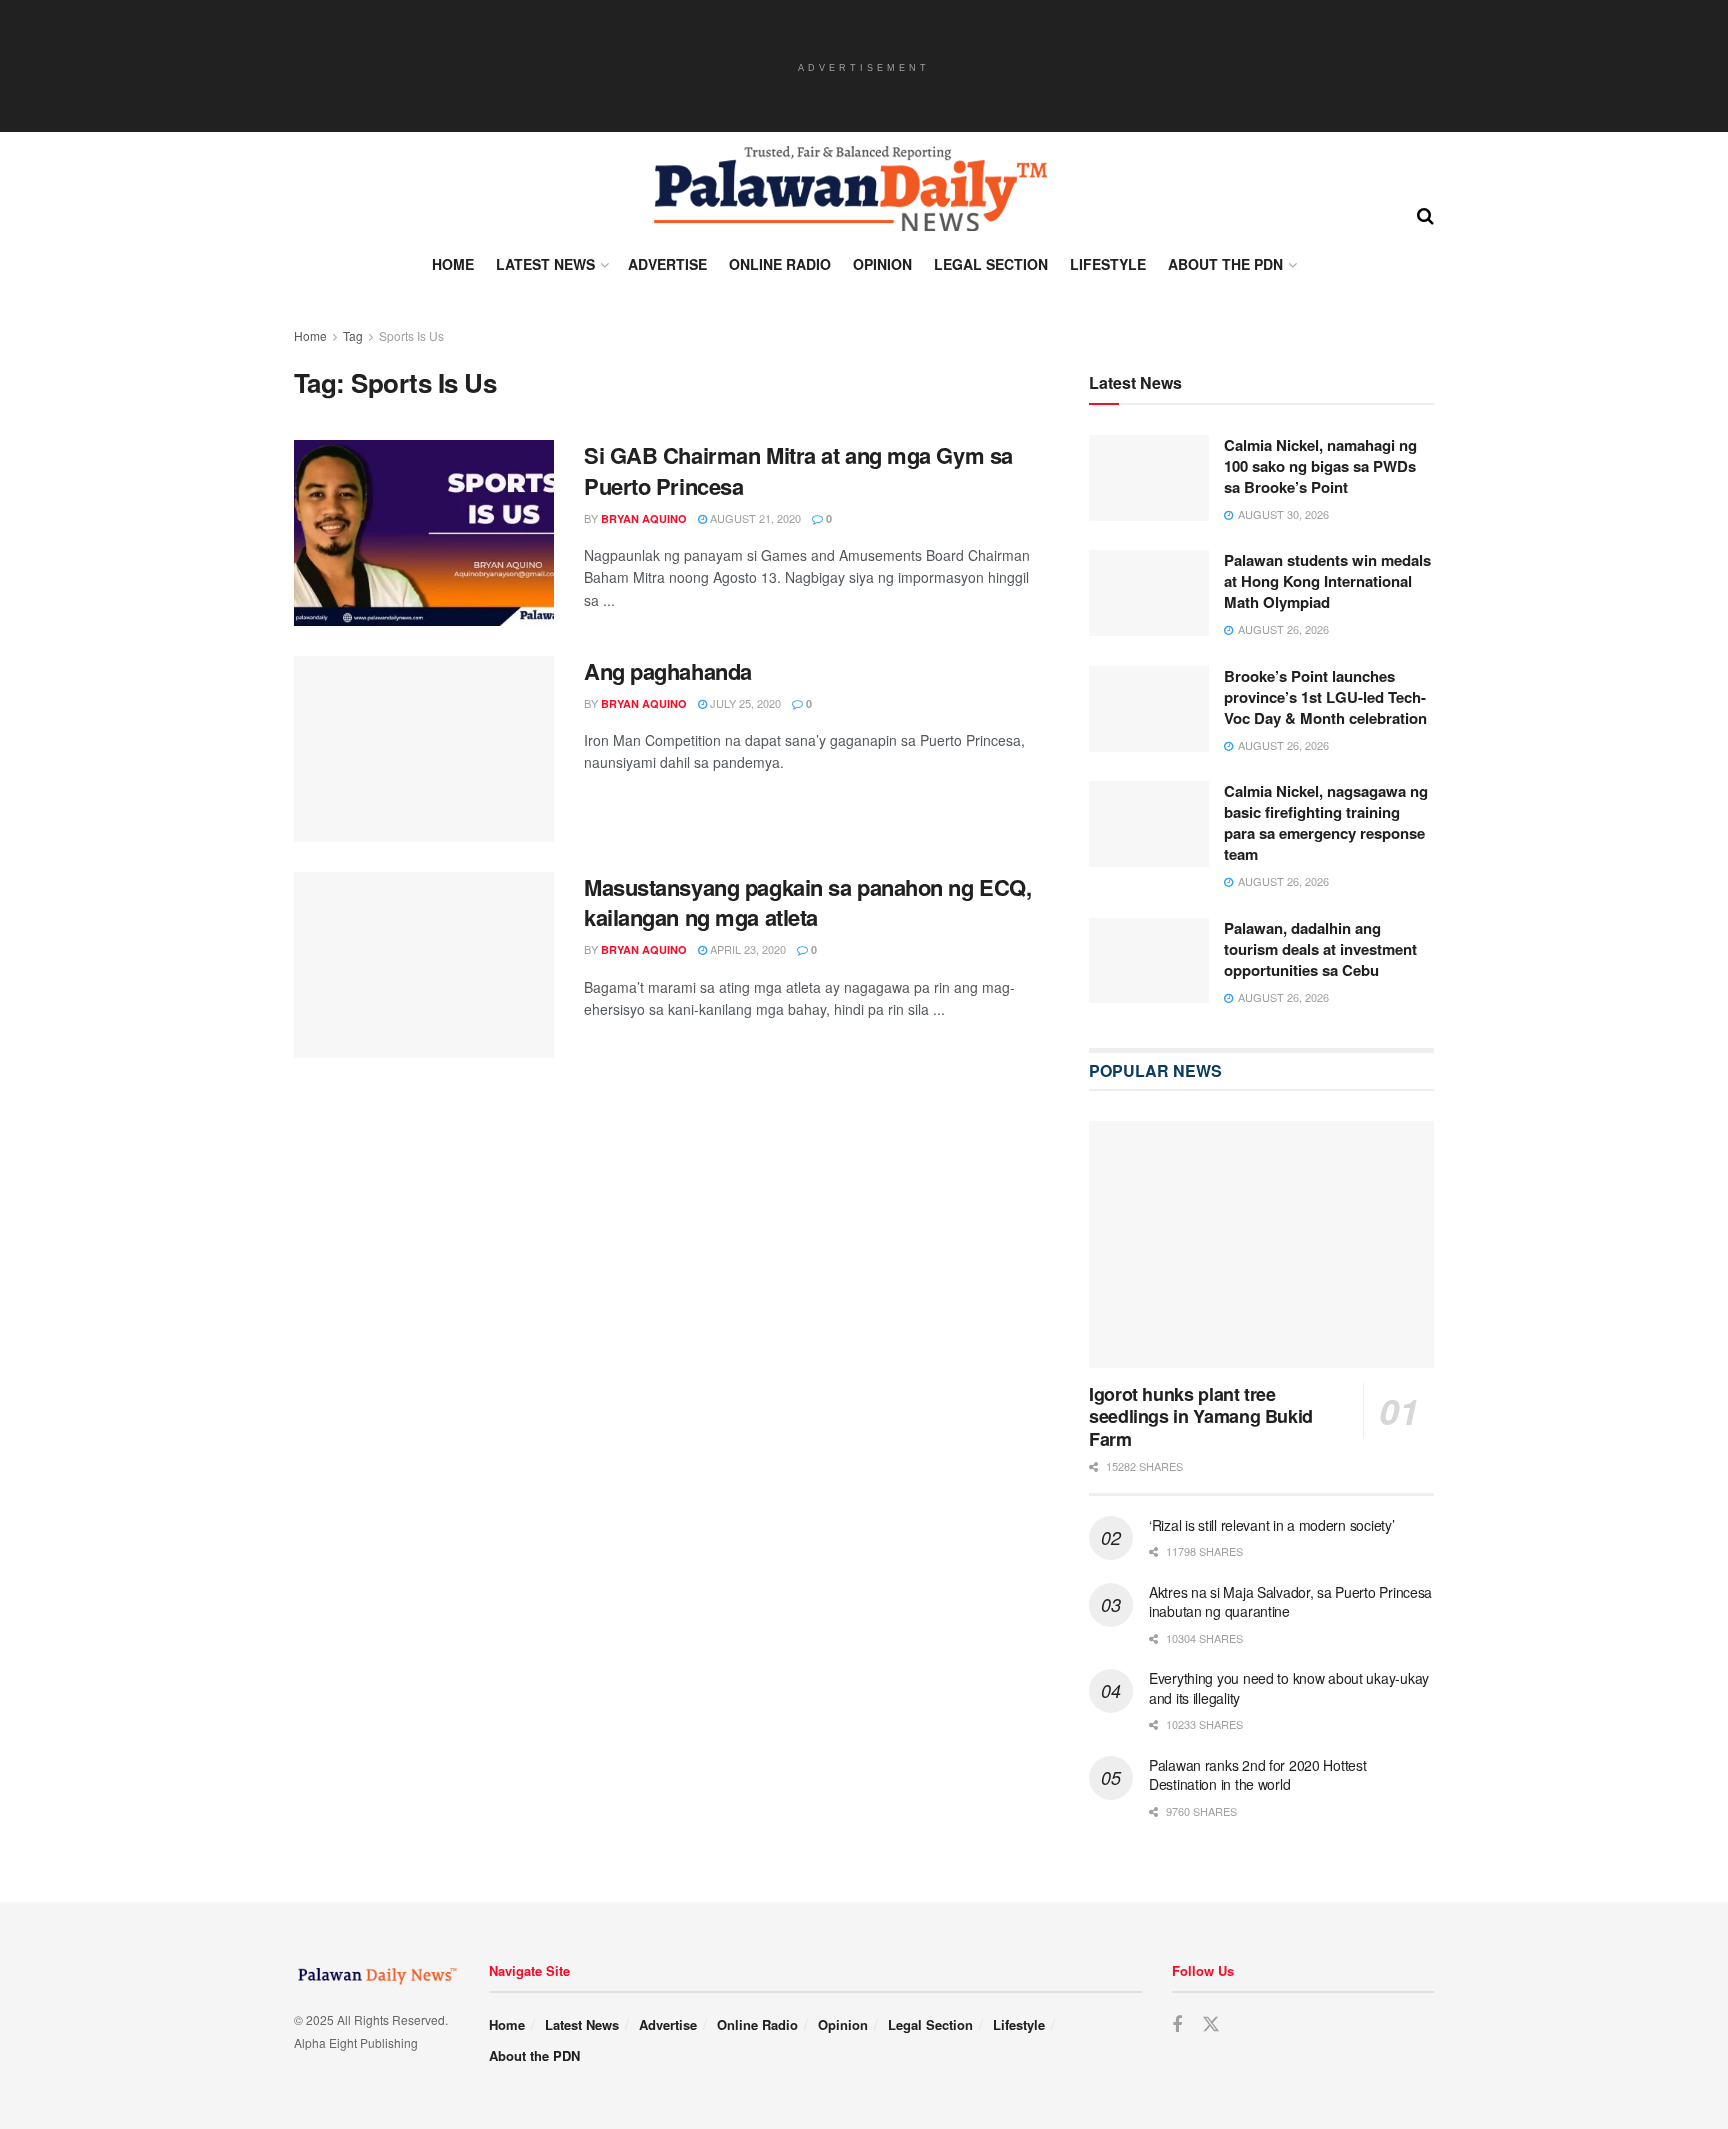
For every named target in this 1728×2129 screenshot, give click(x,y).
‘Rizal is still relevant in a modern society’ (1271, 1526)
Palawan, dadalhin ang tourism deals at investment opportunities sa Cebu (1320, 950)
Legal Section (991, 264)
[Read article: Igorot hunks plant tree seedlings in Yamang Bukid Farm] (1261, 1245)
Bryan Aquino (644, 518)
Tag (353, 335)
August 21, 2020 (754, 518)
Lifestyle (1108, 264)
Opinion (882, 264)
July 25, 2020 (744, 703)
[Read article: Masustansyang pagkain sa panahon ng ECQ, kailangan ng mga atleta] (424, 965)
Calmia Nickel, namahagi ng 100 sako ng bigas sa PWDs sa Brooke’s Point (1320, 467)
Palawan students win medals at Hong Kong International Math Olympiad (1327, 582)
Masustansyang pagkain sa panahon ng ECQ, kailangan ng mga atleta (807, 902)
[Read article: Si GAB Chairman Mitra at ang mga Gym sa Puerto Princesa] (424, 533)
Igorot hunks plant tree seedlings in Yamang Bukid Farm (1201, 1417)
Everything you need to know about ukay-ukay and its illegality (1289, 1689)
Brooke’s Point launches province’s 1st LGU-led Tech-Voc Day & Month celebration (1325, 698)
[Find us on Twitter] (1211, 2026)
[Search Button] (1425, 214)
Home (453, 264)
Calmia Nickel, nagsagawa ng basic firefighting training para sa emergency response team (1326, 823)
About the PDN (1225, 264)
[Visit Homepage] (849, 189)
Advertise (667, 264)
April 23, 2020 (746, 949)
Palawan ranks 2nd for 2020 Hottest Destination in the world (1257, 1776)
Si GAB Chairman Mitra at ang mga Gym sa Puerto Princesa (798, 470)
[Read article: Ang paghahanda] (424, 749)
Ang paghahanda (668, 671)
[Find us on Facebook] (1177, 2027)
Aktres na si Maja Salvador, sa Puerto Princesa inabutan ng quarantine (1290, 1603)
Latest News (545, 264)
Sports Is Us (411, 335)
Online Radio (780, 264)
